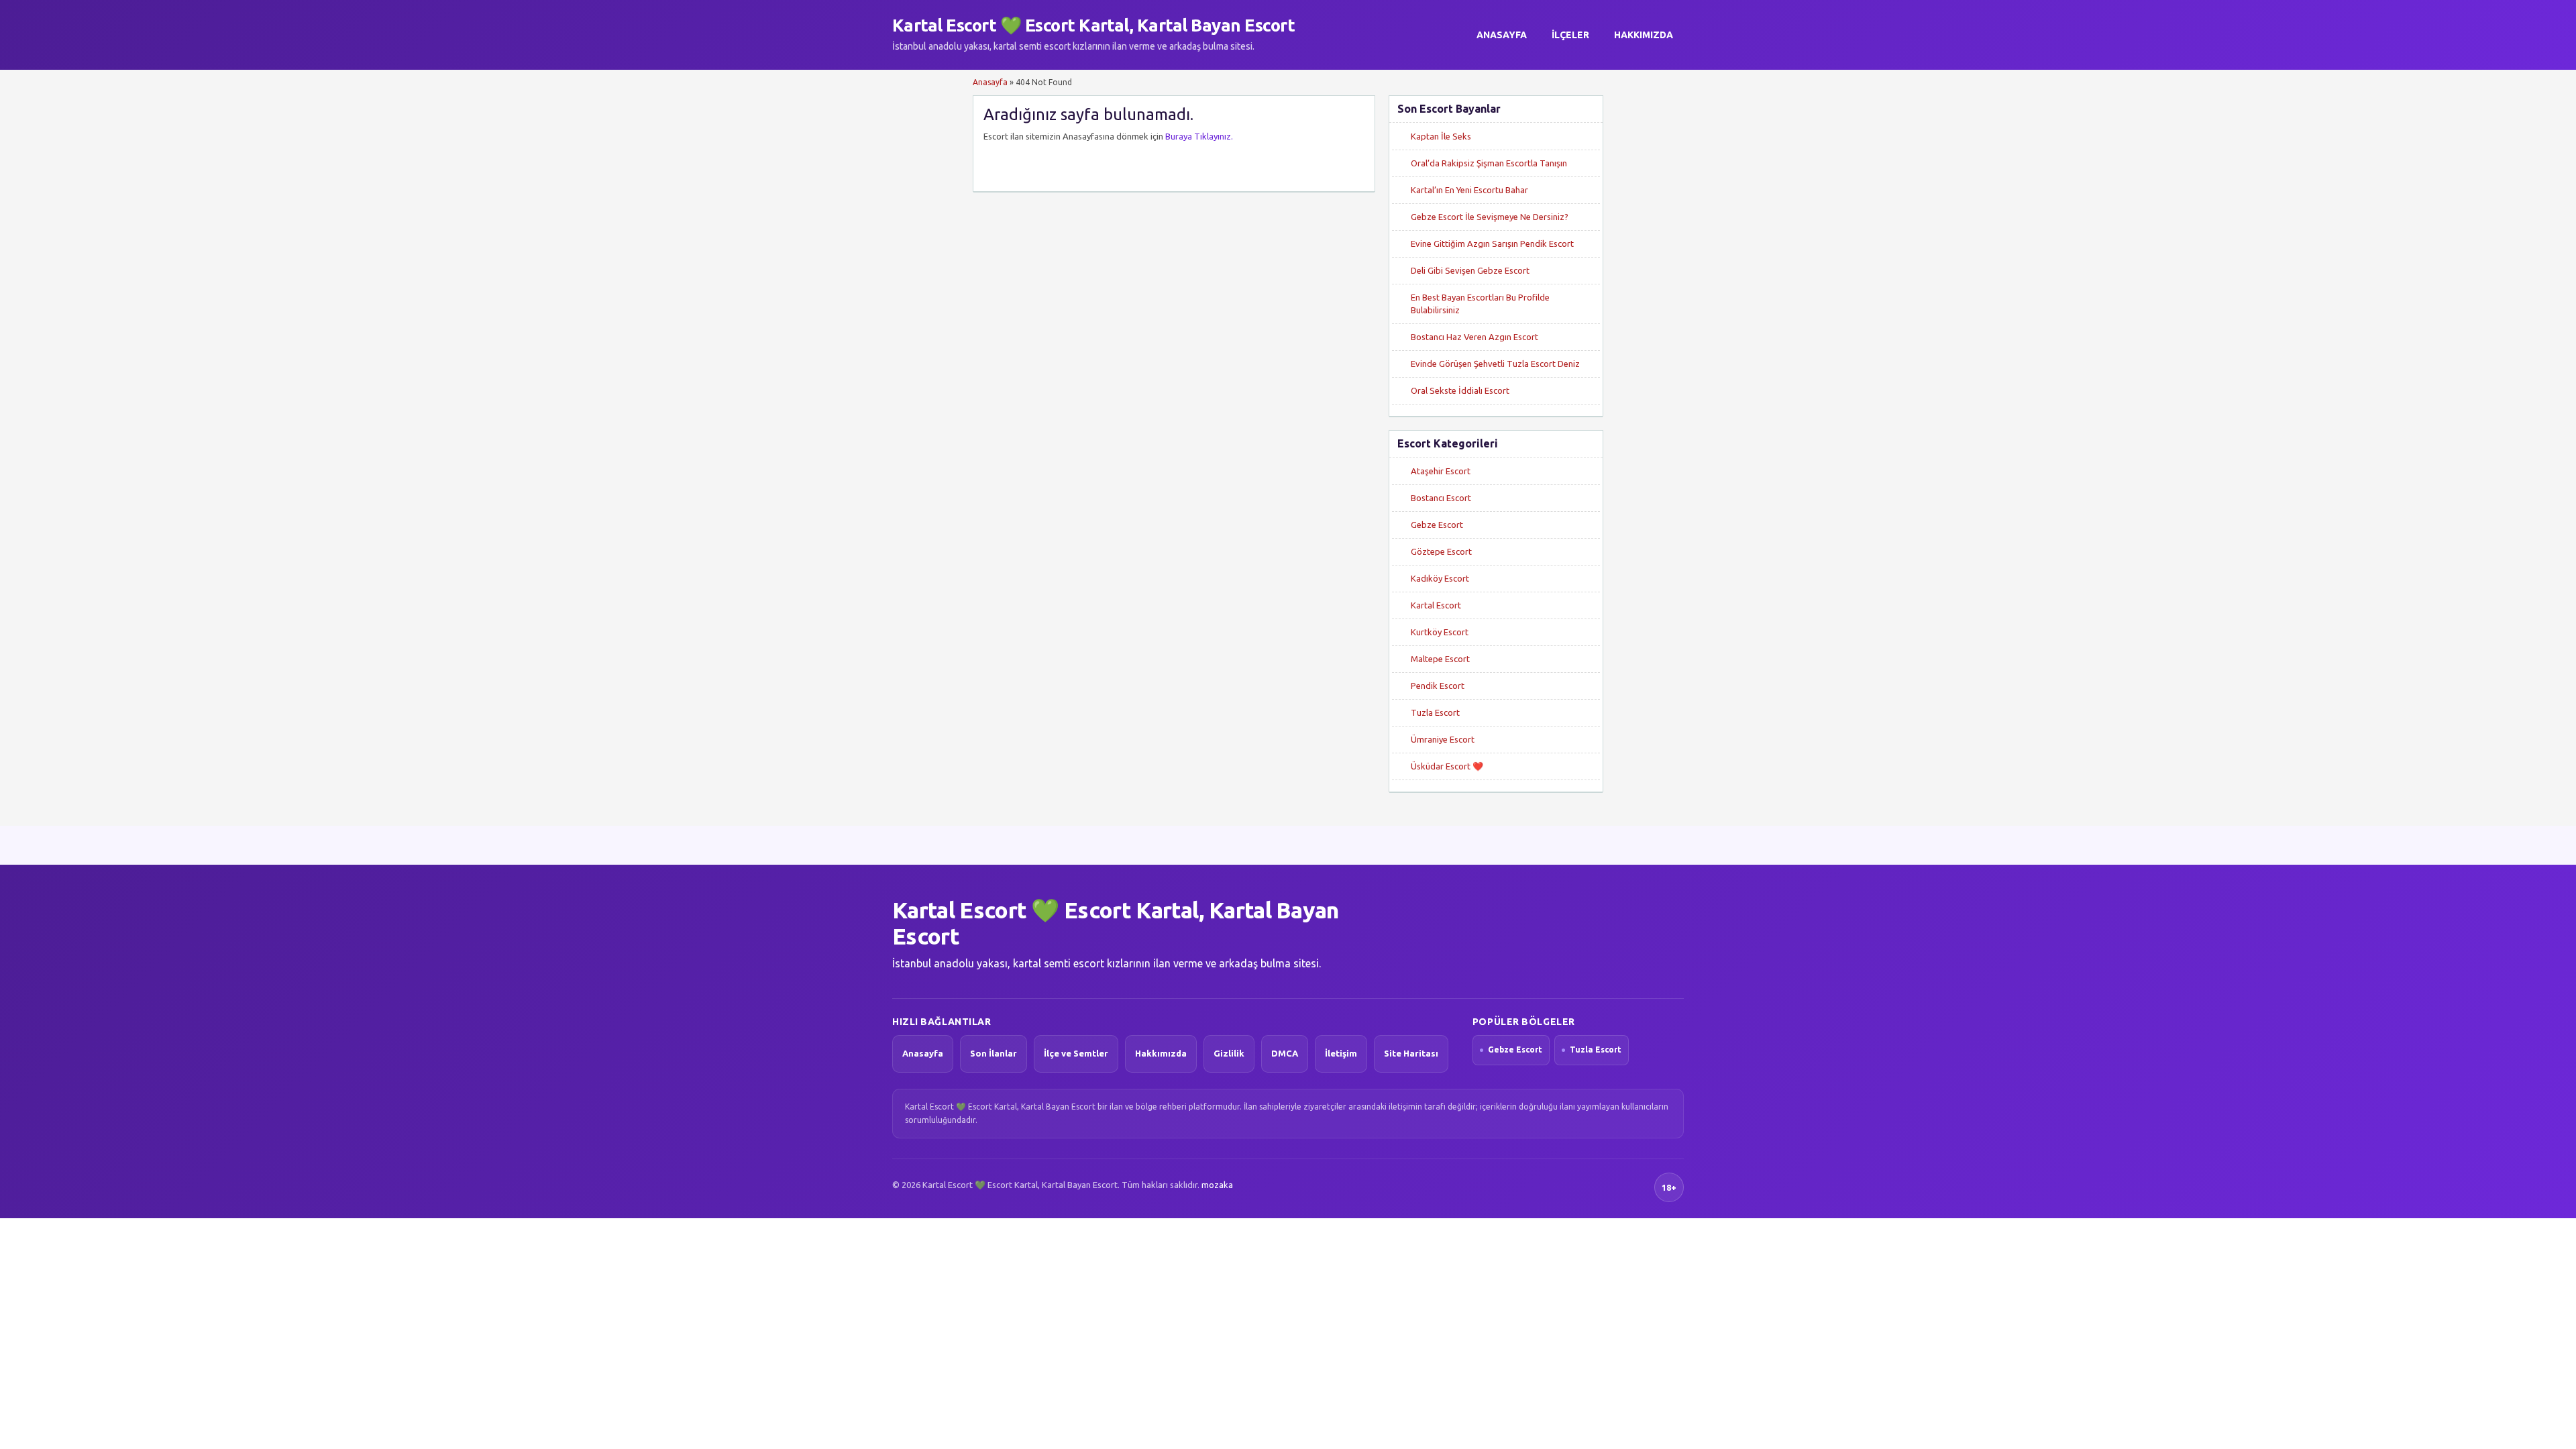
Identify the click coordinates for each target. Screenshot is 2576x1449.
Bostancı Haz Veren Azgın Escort (1474, 337)
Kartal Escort (1436, 605)
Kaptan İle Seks (1441, 136)
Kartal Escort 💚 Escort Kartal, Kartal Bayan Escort (1093, 25)
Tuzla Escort (1435, 712)
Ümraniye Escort (1443, 739)
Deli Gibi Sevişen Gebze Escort (1470, 270)
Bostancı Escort (1441, 498)
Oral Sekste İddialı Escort (1460, 390)
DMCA (1285, 1053)
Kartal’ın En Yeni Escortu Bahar (1469, 190)
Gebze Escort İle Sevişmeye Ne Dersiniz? (1490, 217)
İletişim (1341, 1053)
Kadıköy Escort (1440, 578)
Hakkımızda (1644, 35)
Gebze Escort (1437, 525)
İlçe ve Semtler (1076, 1053)
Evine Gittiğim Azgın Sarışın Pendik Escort (1492, 244)
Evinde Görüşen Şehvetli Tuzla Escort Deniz (1495, 364)
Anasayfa (1502, 35)
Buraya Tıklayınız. (1199, 136)
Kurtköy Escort (1440, 632)
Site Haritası (1411, 1053)
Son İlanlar (994, 1053)
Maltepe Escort (1440, 659)
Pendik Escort (1438, 686)
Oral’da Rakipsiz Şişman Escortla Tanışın (1489, 163)
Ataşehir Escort (1441, 471)
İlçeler (1570, 35)
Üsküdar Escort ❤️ (1447, 766)
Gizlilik (1229, 1053)
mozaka (1217, 1185)
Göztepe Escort (1441, 551)
